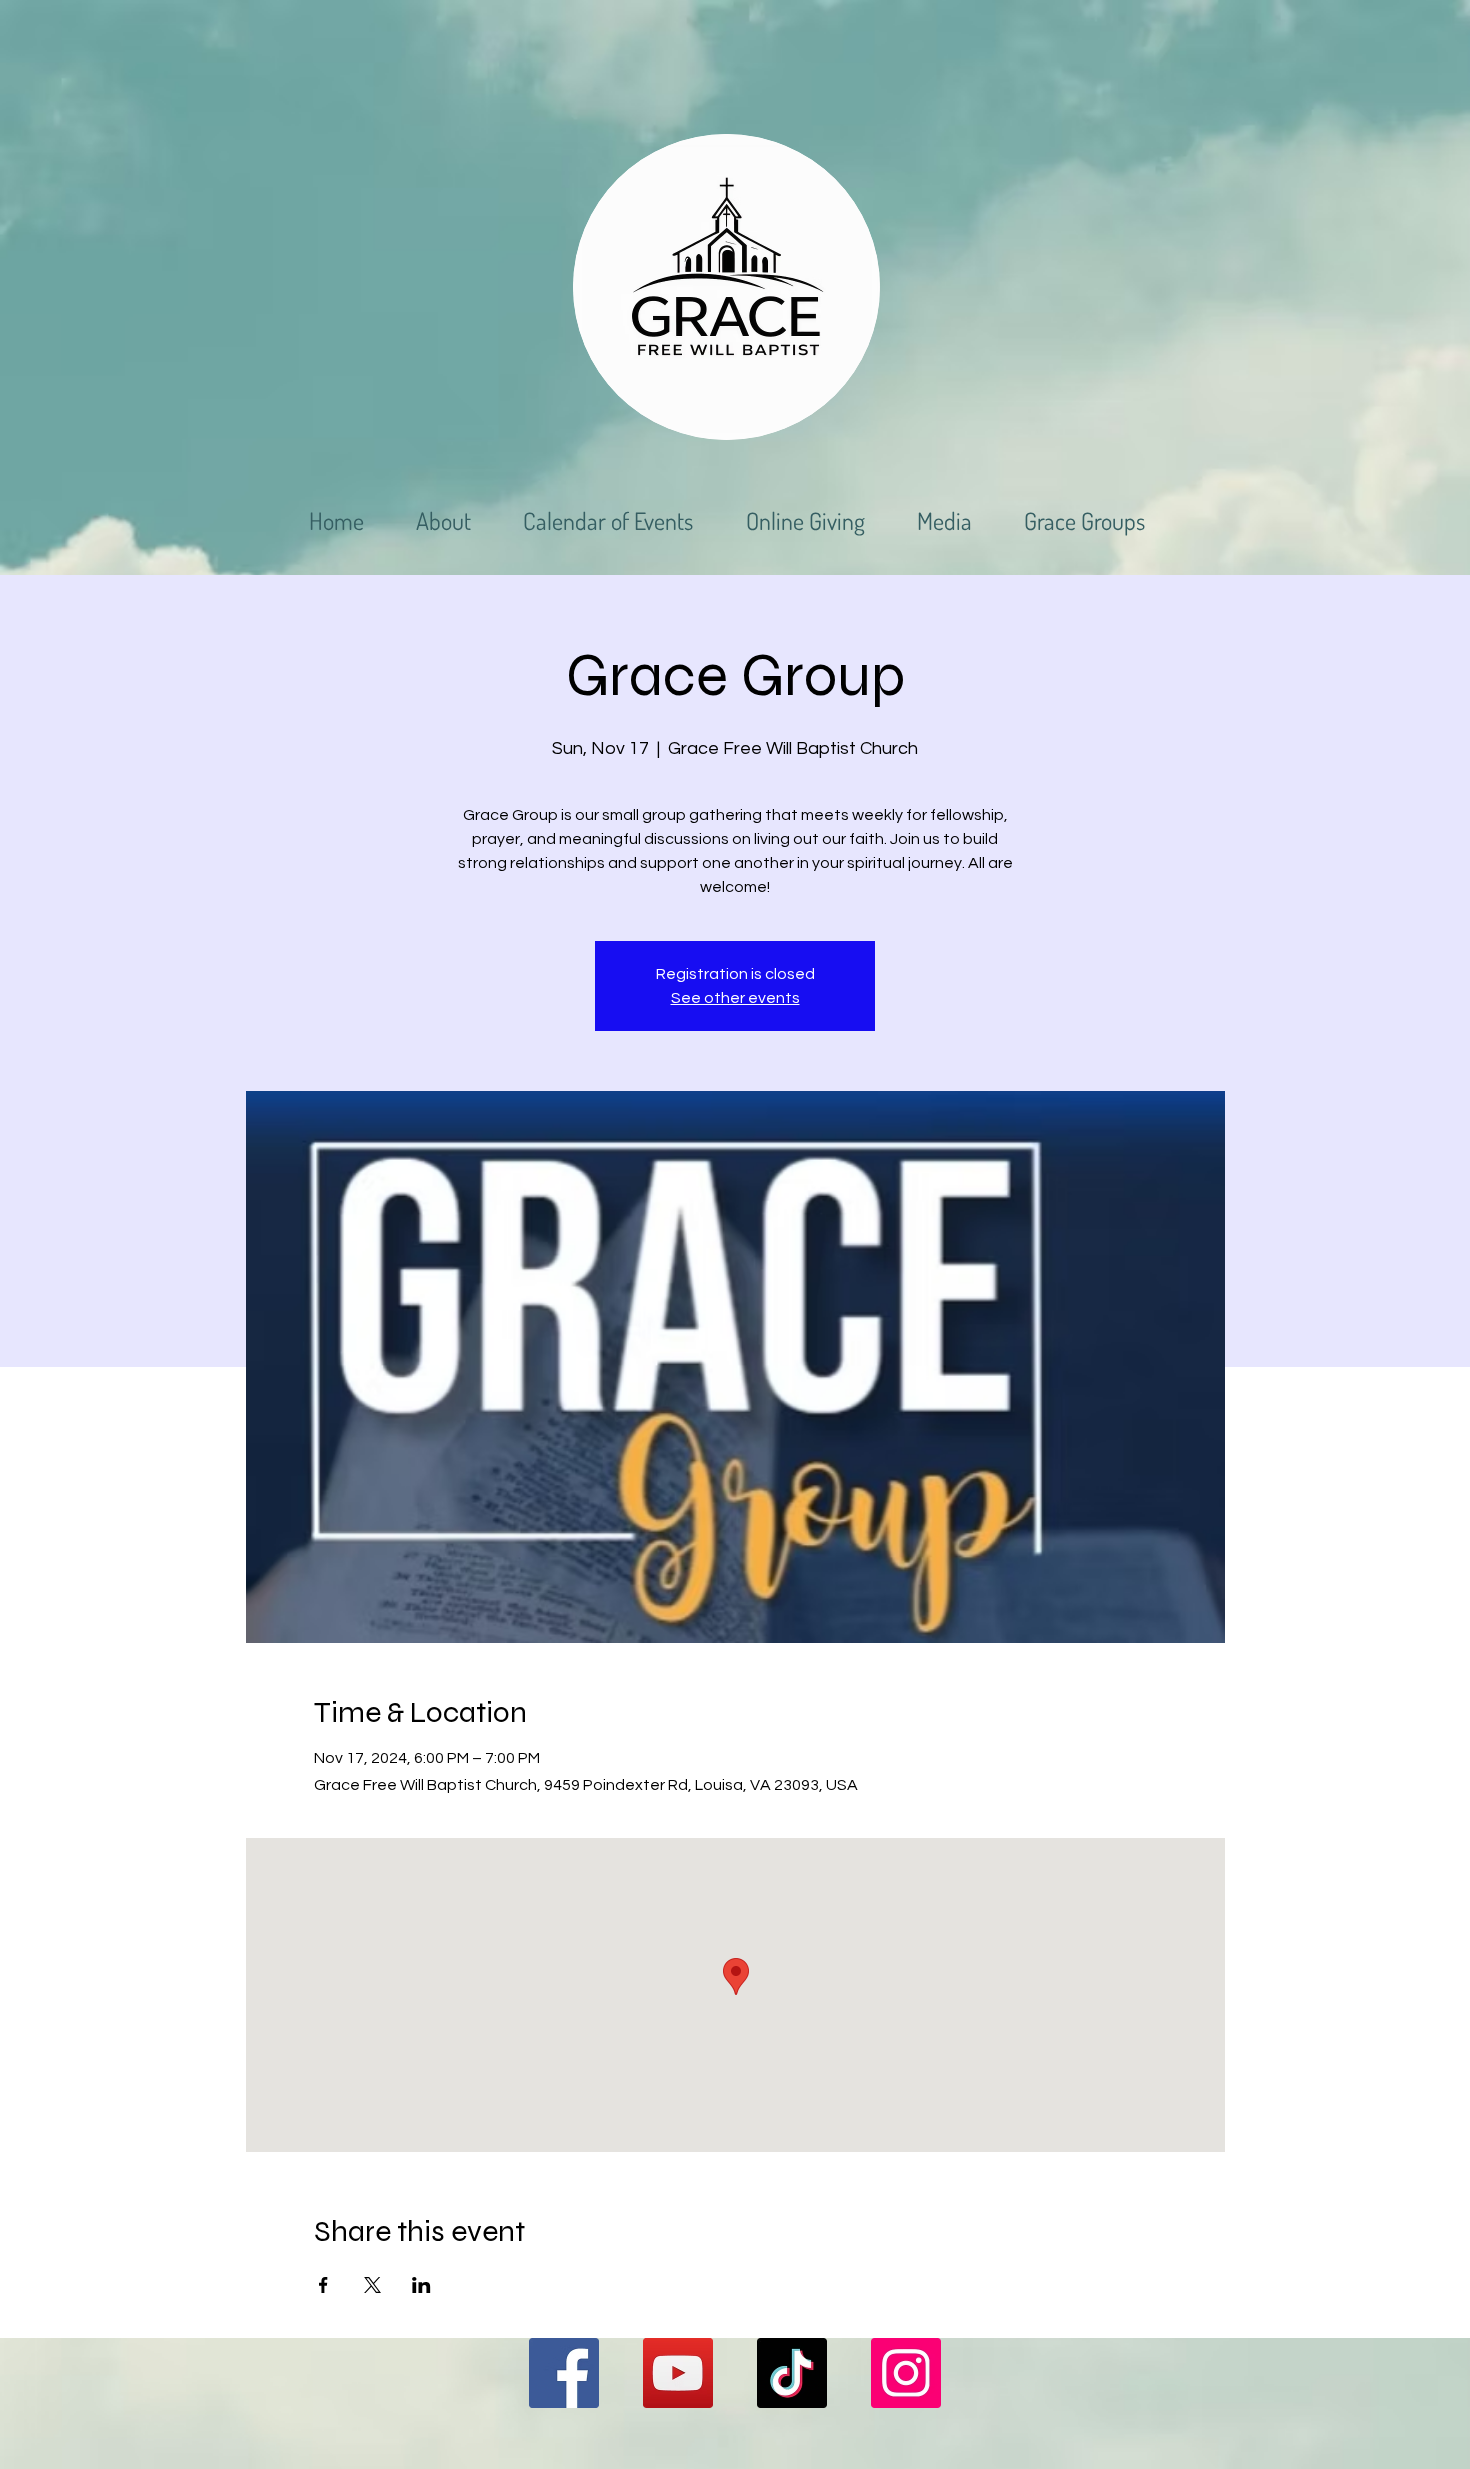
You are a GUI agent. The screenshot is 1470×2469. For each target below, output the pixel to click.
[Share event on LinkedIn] (421, 2285)
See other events (735, 998)
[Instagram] (906, 2373)
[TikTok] (792, 2373)
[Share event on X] (372, 2285)
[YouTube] (678, 2373)
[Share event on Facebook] (323, 2285)
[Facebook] (564, 2373)
